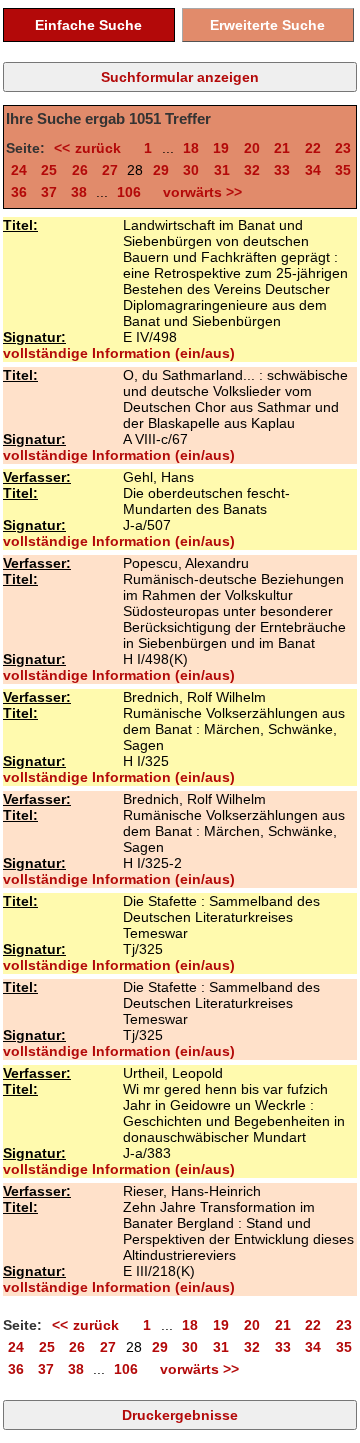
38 (79, 192)
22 (313, 148)
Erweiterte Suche (267, 25)
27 (110, 170)
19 (221, 148)
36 (19, 192)
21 (282, 148)
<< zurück (91, 148)
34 (313, 170)
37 (49, 192)
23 (343, 148)
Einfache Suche (88, 25)
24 (19, 170)
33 (282, 170)
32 (252, 170)
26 (80, 170)
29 (161, 170)
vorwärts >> (198, 192)
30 (191, 170)
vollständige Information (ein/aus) (119, 353)
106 (129, 192)
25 (49, 170)
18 (191, 148)
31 (222, 170)
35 (343, 170)
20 (252, 148)
